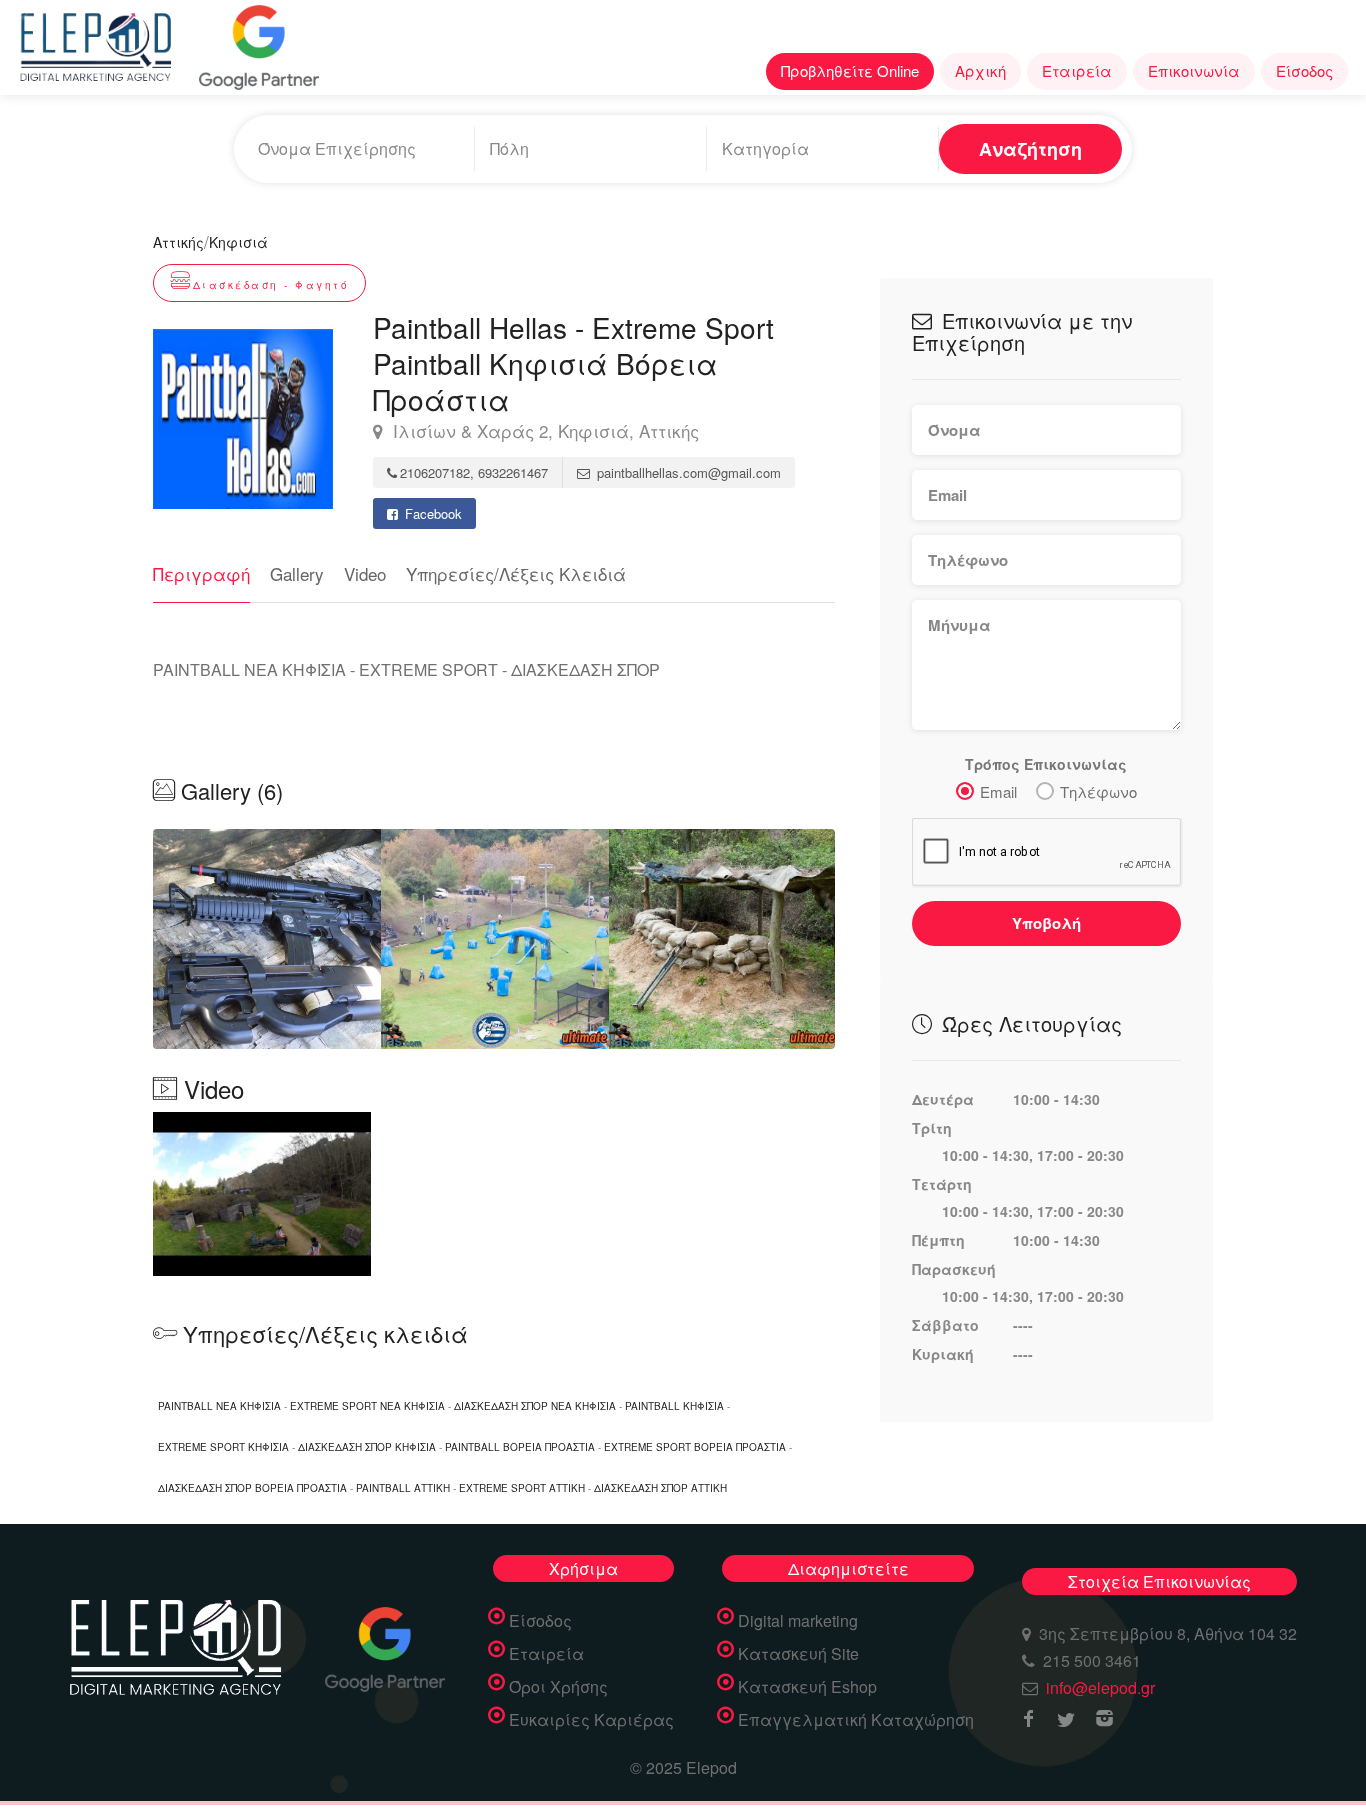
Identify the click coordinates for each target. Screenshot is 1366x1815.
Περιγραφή (201, 573)
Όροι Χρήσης (558, 1687)
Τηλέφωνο (1098, 791)
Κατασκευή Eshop (807, 1687)
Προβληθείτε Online (850, 70)
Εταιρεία (1077, 70)
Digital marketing (798, 1621)
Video (365, 573)
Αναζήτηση (1030, 149)
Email (998, 791)
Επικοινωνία (1194, 70)
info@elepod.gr (1100, 1687)
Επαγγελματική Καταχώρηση (856, 1720)
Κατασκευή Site (798, 1654)
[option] (495, 939)
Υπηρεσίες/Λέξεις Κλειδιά (516, 573)
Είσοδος (1304, 70)
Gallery (297, 573)
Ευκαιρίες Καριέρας (591, 1720)
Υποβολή (1046, 923)
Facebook (431, 513)
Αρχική (980, 70)
